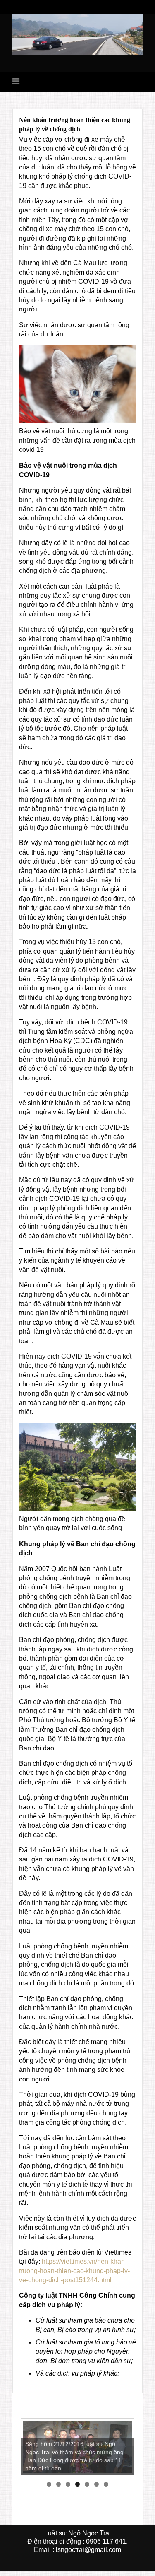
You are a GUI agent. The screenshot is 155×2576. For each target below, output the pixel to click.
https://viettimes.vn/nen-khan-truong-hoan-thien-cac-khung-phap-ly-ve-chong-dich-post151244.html (74, 2271)
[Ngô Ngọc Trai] (77, 34)
